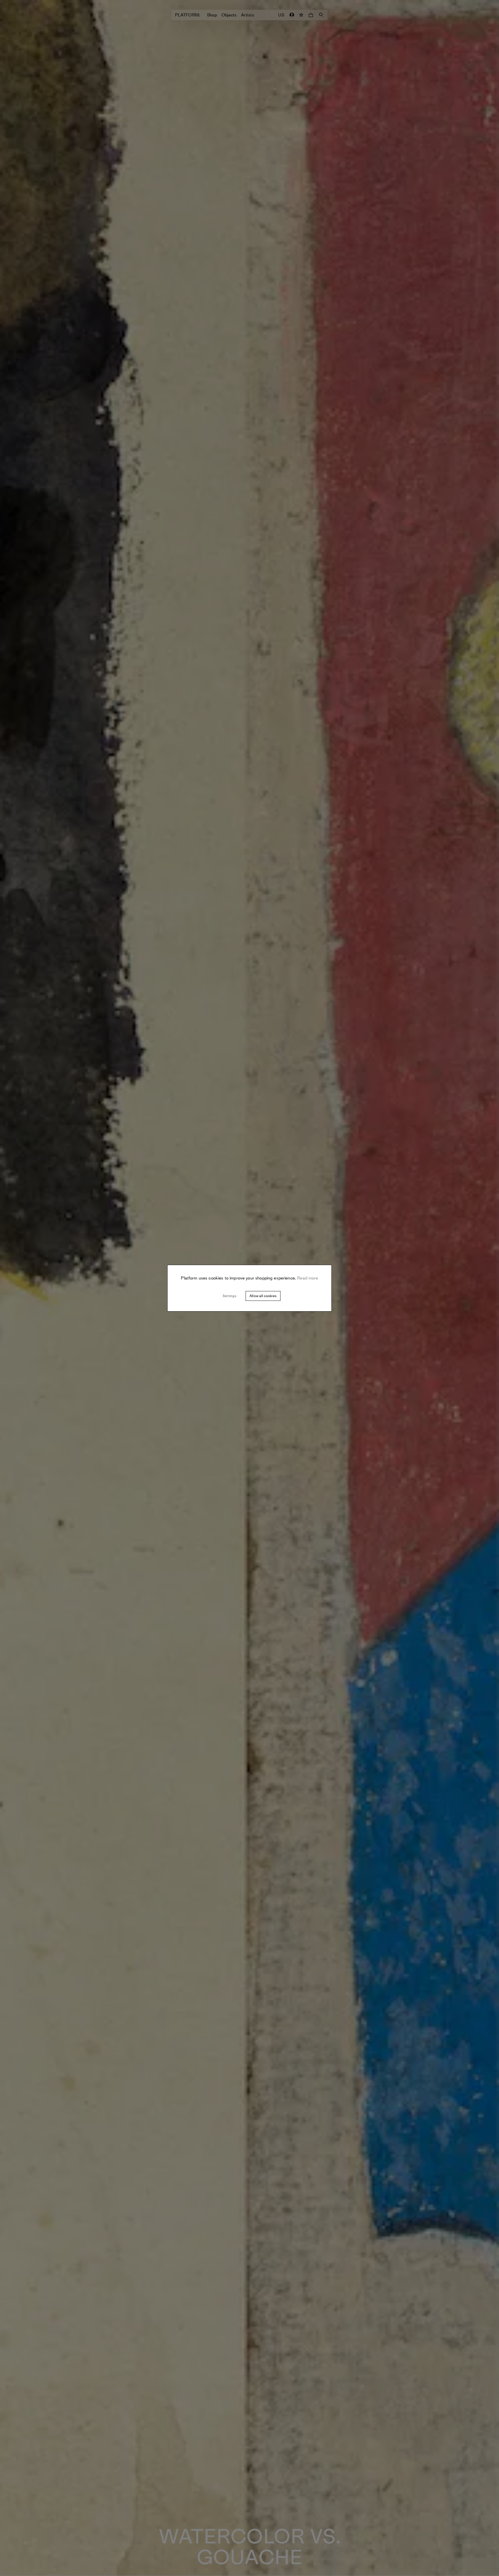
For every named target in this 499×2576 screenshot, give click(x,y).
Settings (229, 1296)
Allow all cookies (263, 1296)
